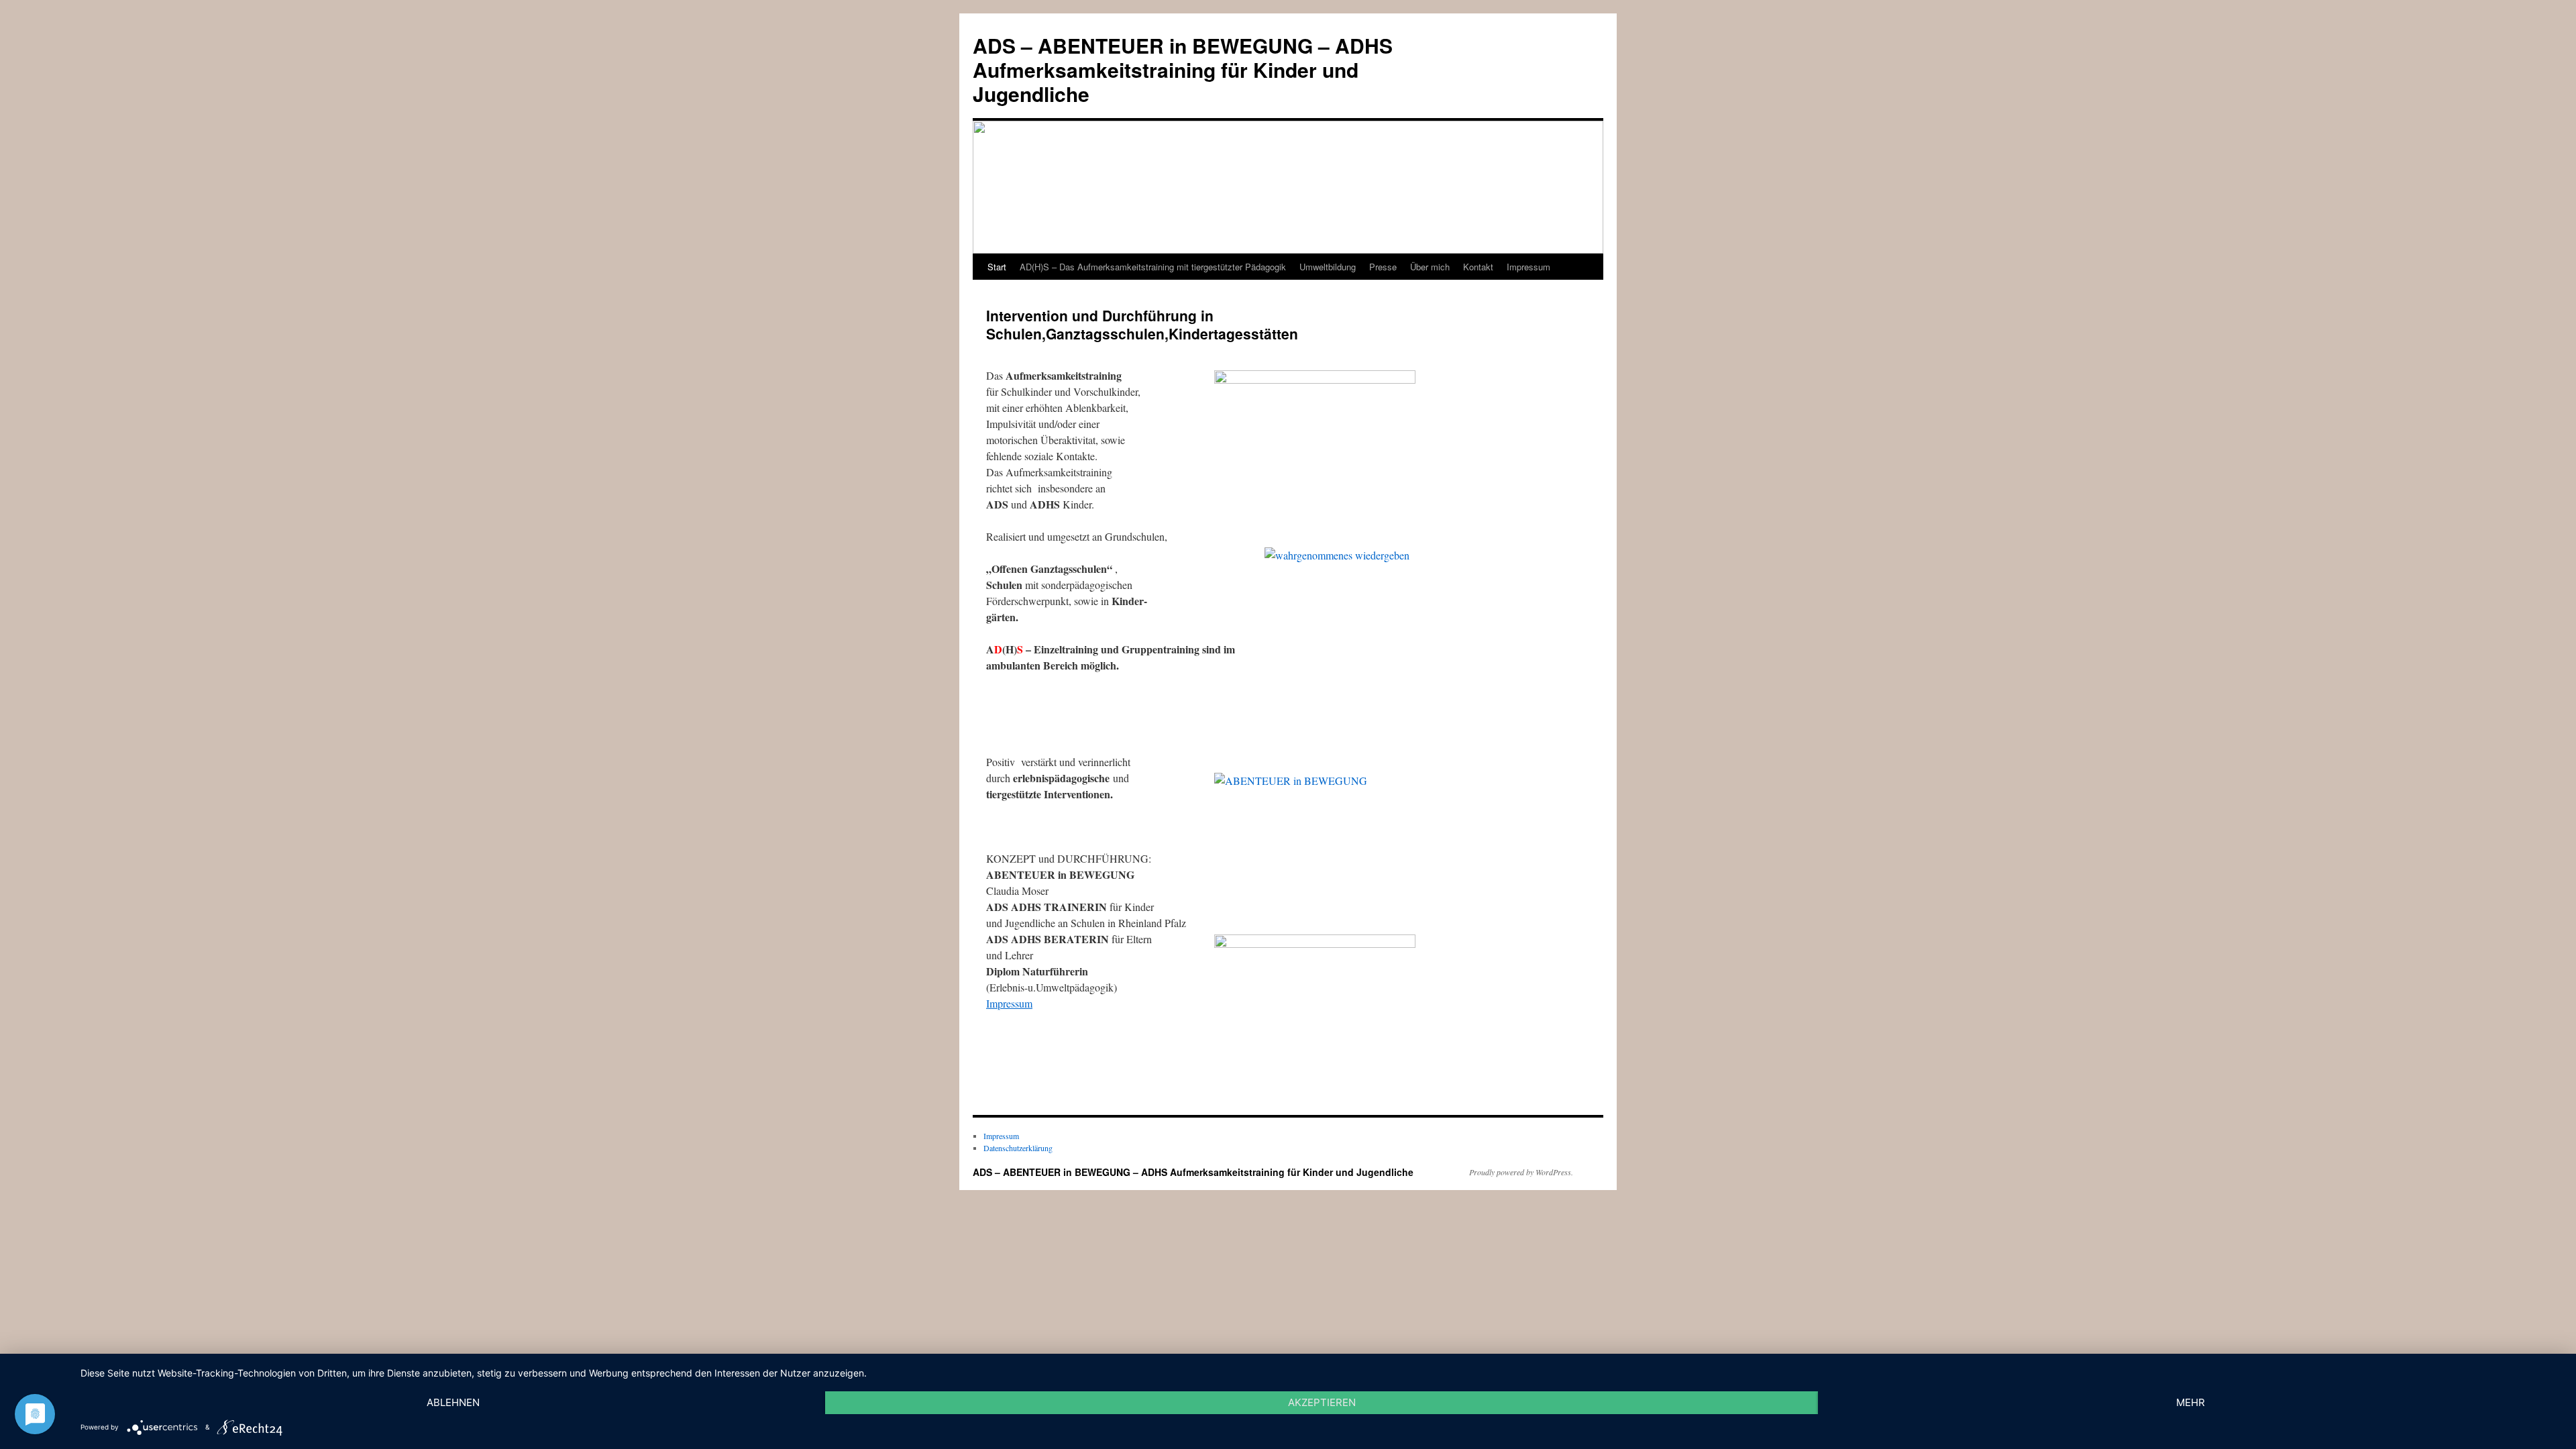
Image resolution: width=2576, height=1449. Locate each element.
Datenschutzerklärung (1018, 1148)
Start (997, 267)
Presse (1383, 267)
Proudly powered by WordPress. (1521, 1172)
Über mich (1430, 267)
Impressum (1528, 267)
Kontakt (1478, 267)
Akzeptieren (1322, 1402)
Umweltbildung (1328, 267)
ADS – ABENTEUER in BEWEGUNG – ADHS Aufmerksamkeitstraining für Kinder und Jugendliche (1183, 69)
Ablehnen (453, 1402)
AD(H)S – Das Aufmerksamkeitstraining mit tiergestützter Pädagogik (1153, 267)
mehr (2191, 1402)
